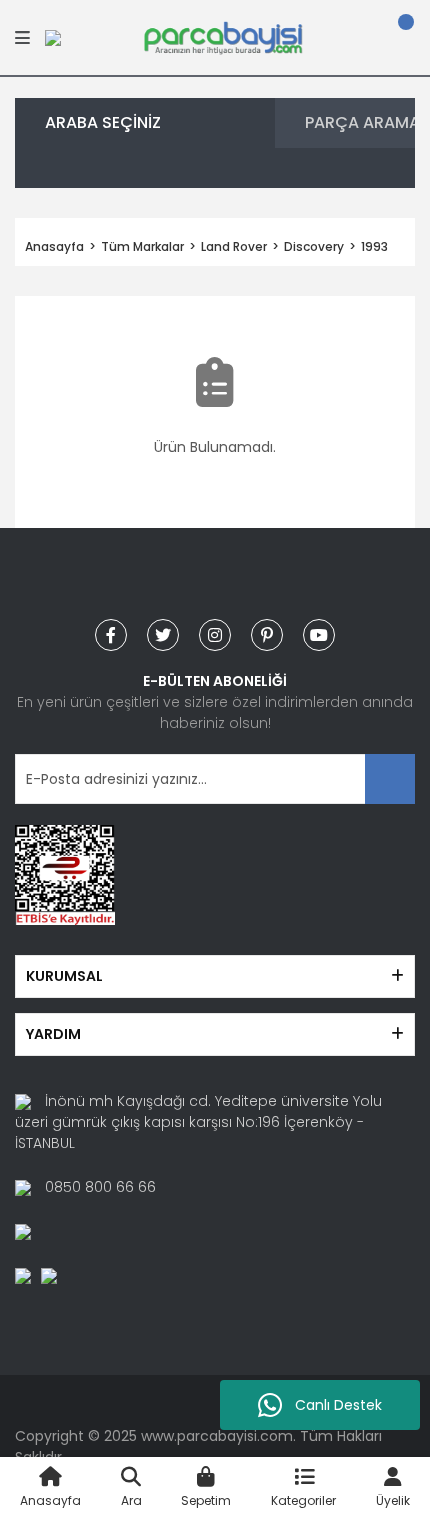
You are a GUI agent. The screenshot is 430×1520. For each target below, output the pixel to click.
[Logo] (223, 36)
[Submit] (390, 779)
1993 (374, 246)
